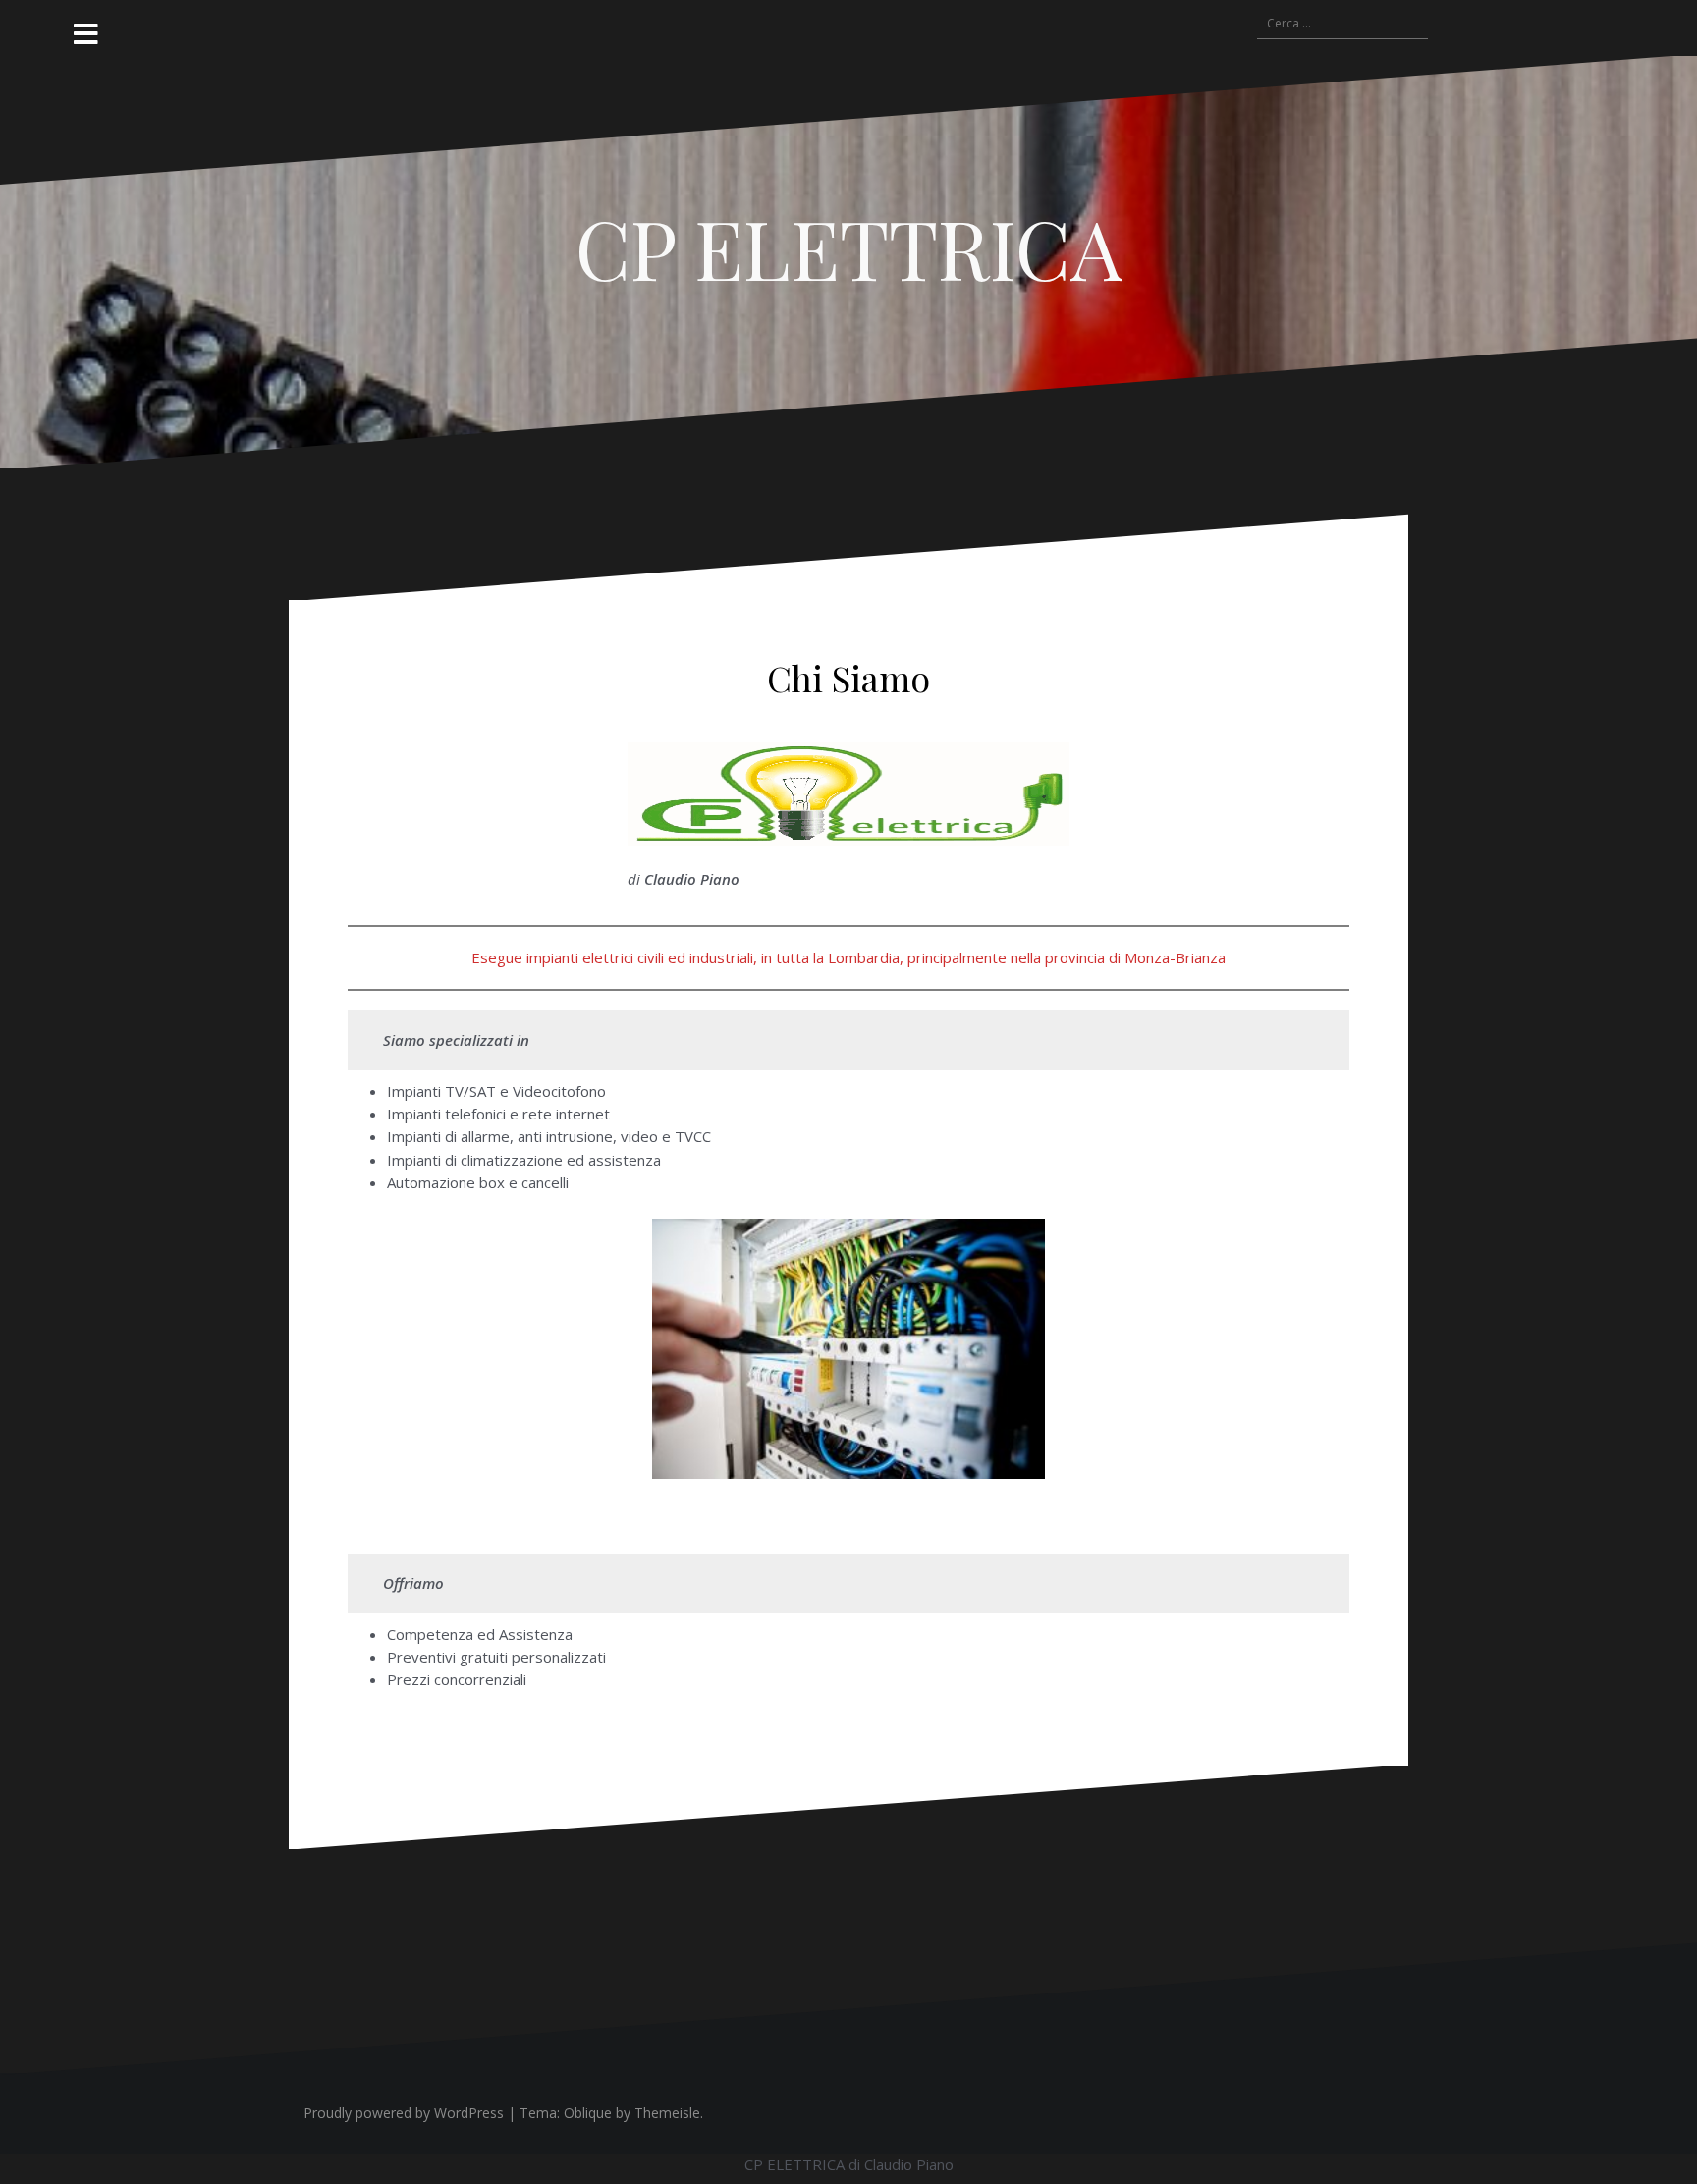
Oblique (588, 2113)
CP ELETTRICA (849, 247)
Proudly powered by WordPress (404, 2113)
